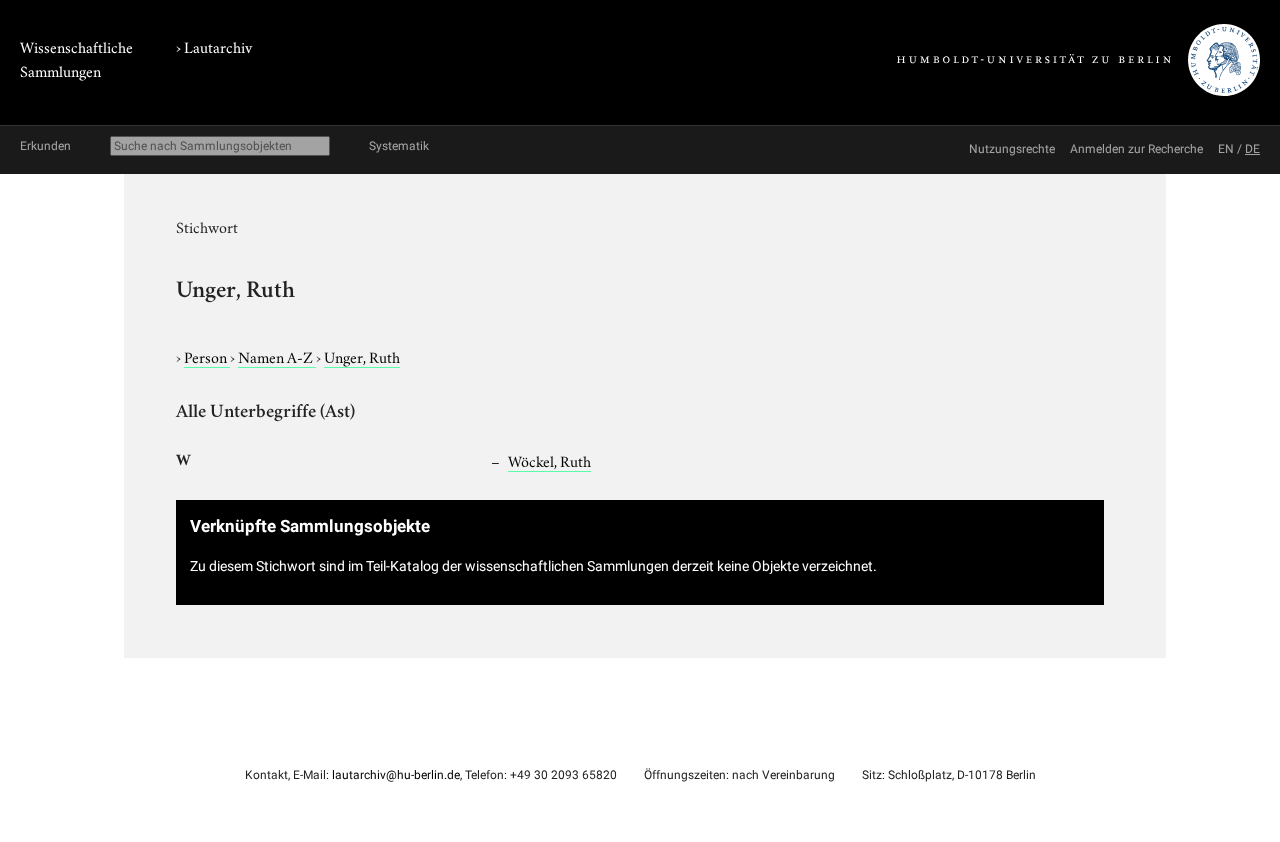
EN (1226, 149)
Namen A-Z (277, 356)
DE (1252, 149)
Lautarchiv (218, 46)
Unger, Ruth (362, 356)
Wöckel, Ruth (549, 460)
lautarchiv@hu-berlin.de (396, 775)
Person (207, 356)
